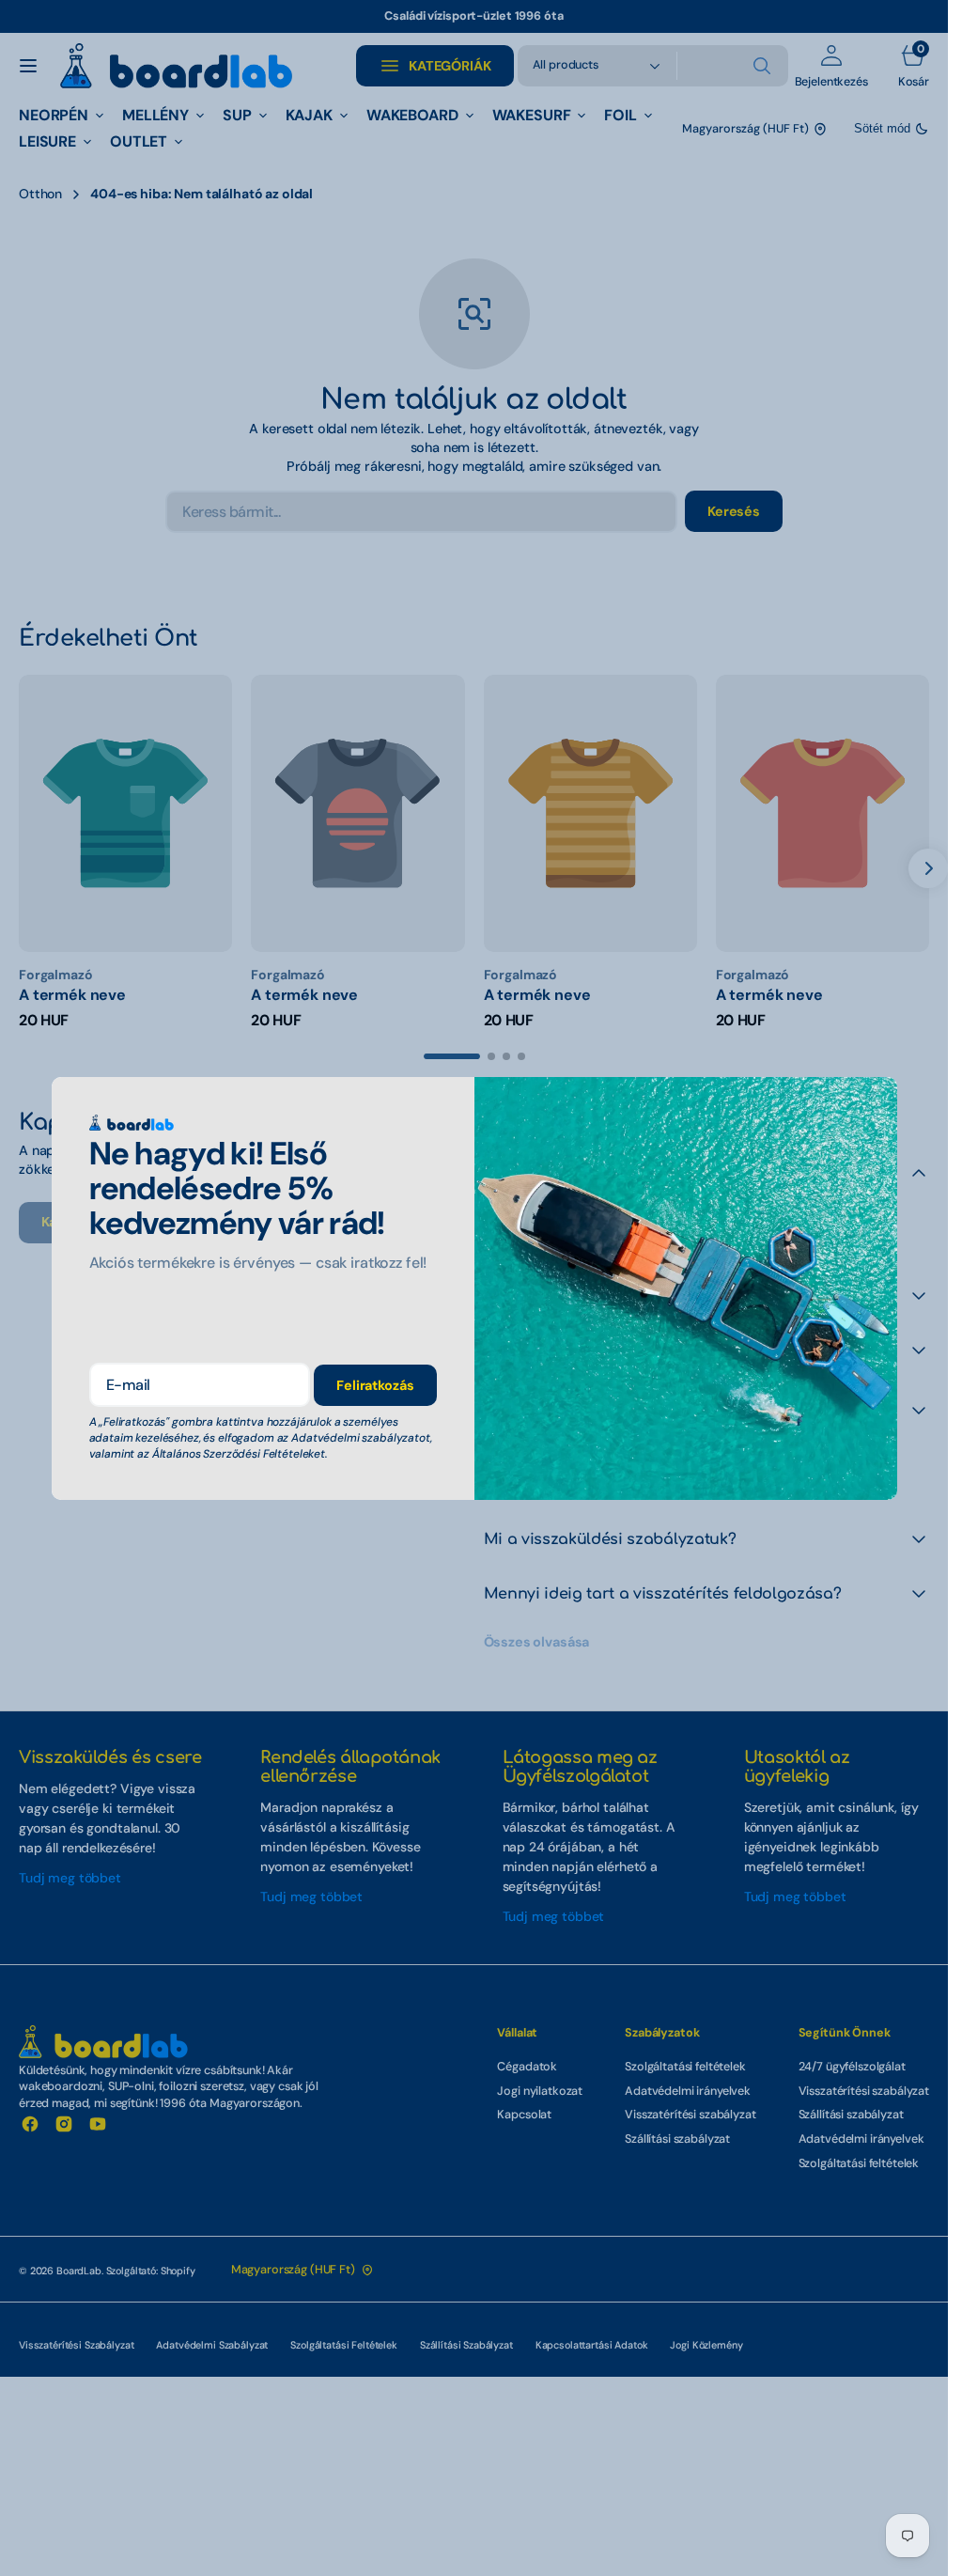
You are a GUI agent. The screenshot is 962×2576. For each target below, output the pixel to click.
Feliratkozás (375, 1385)
